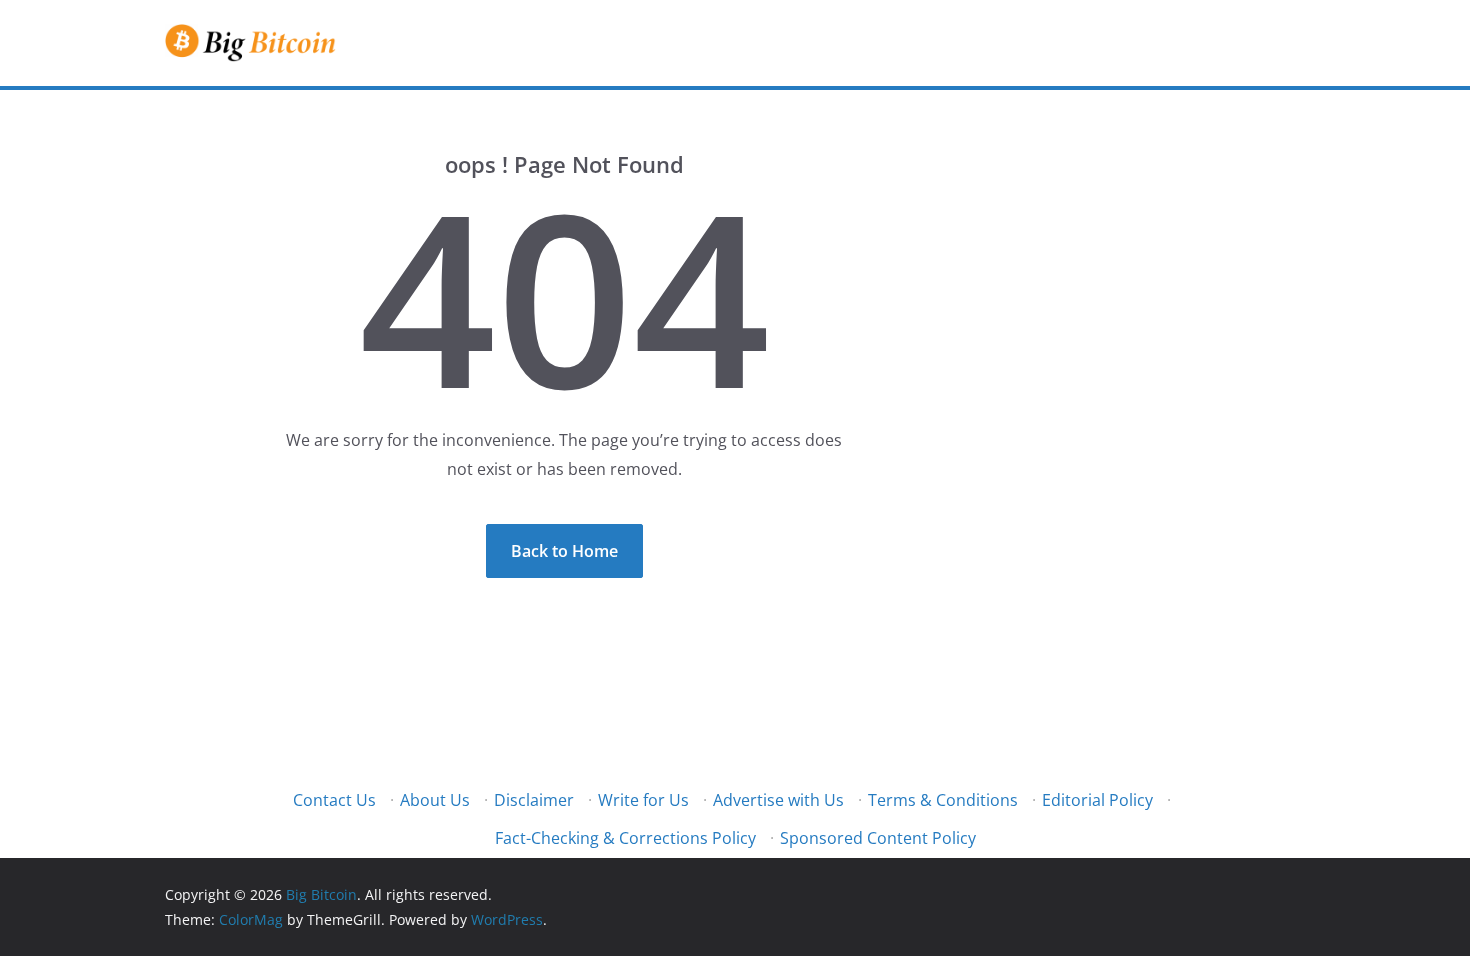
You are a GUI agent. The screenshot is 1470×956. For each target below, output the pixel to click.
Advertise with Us (778, 800)
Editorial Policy (1097, 800)
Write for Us (643, 800)
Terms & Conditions (943, 800)
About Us (435, 800)
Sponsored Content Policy (878, 838)
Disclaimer (534, 800)
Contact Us (334, 800)
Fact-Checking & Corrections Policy (625, 838)
